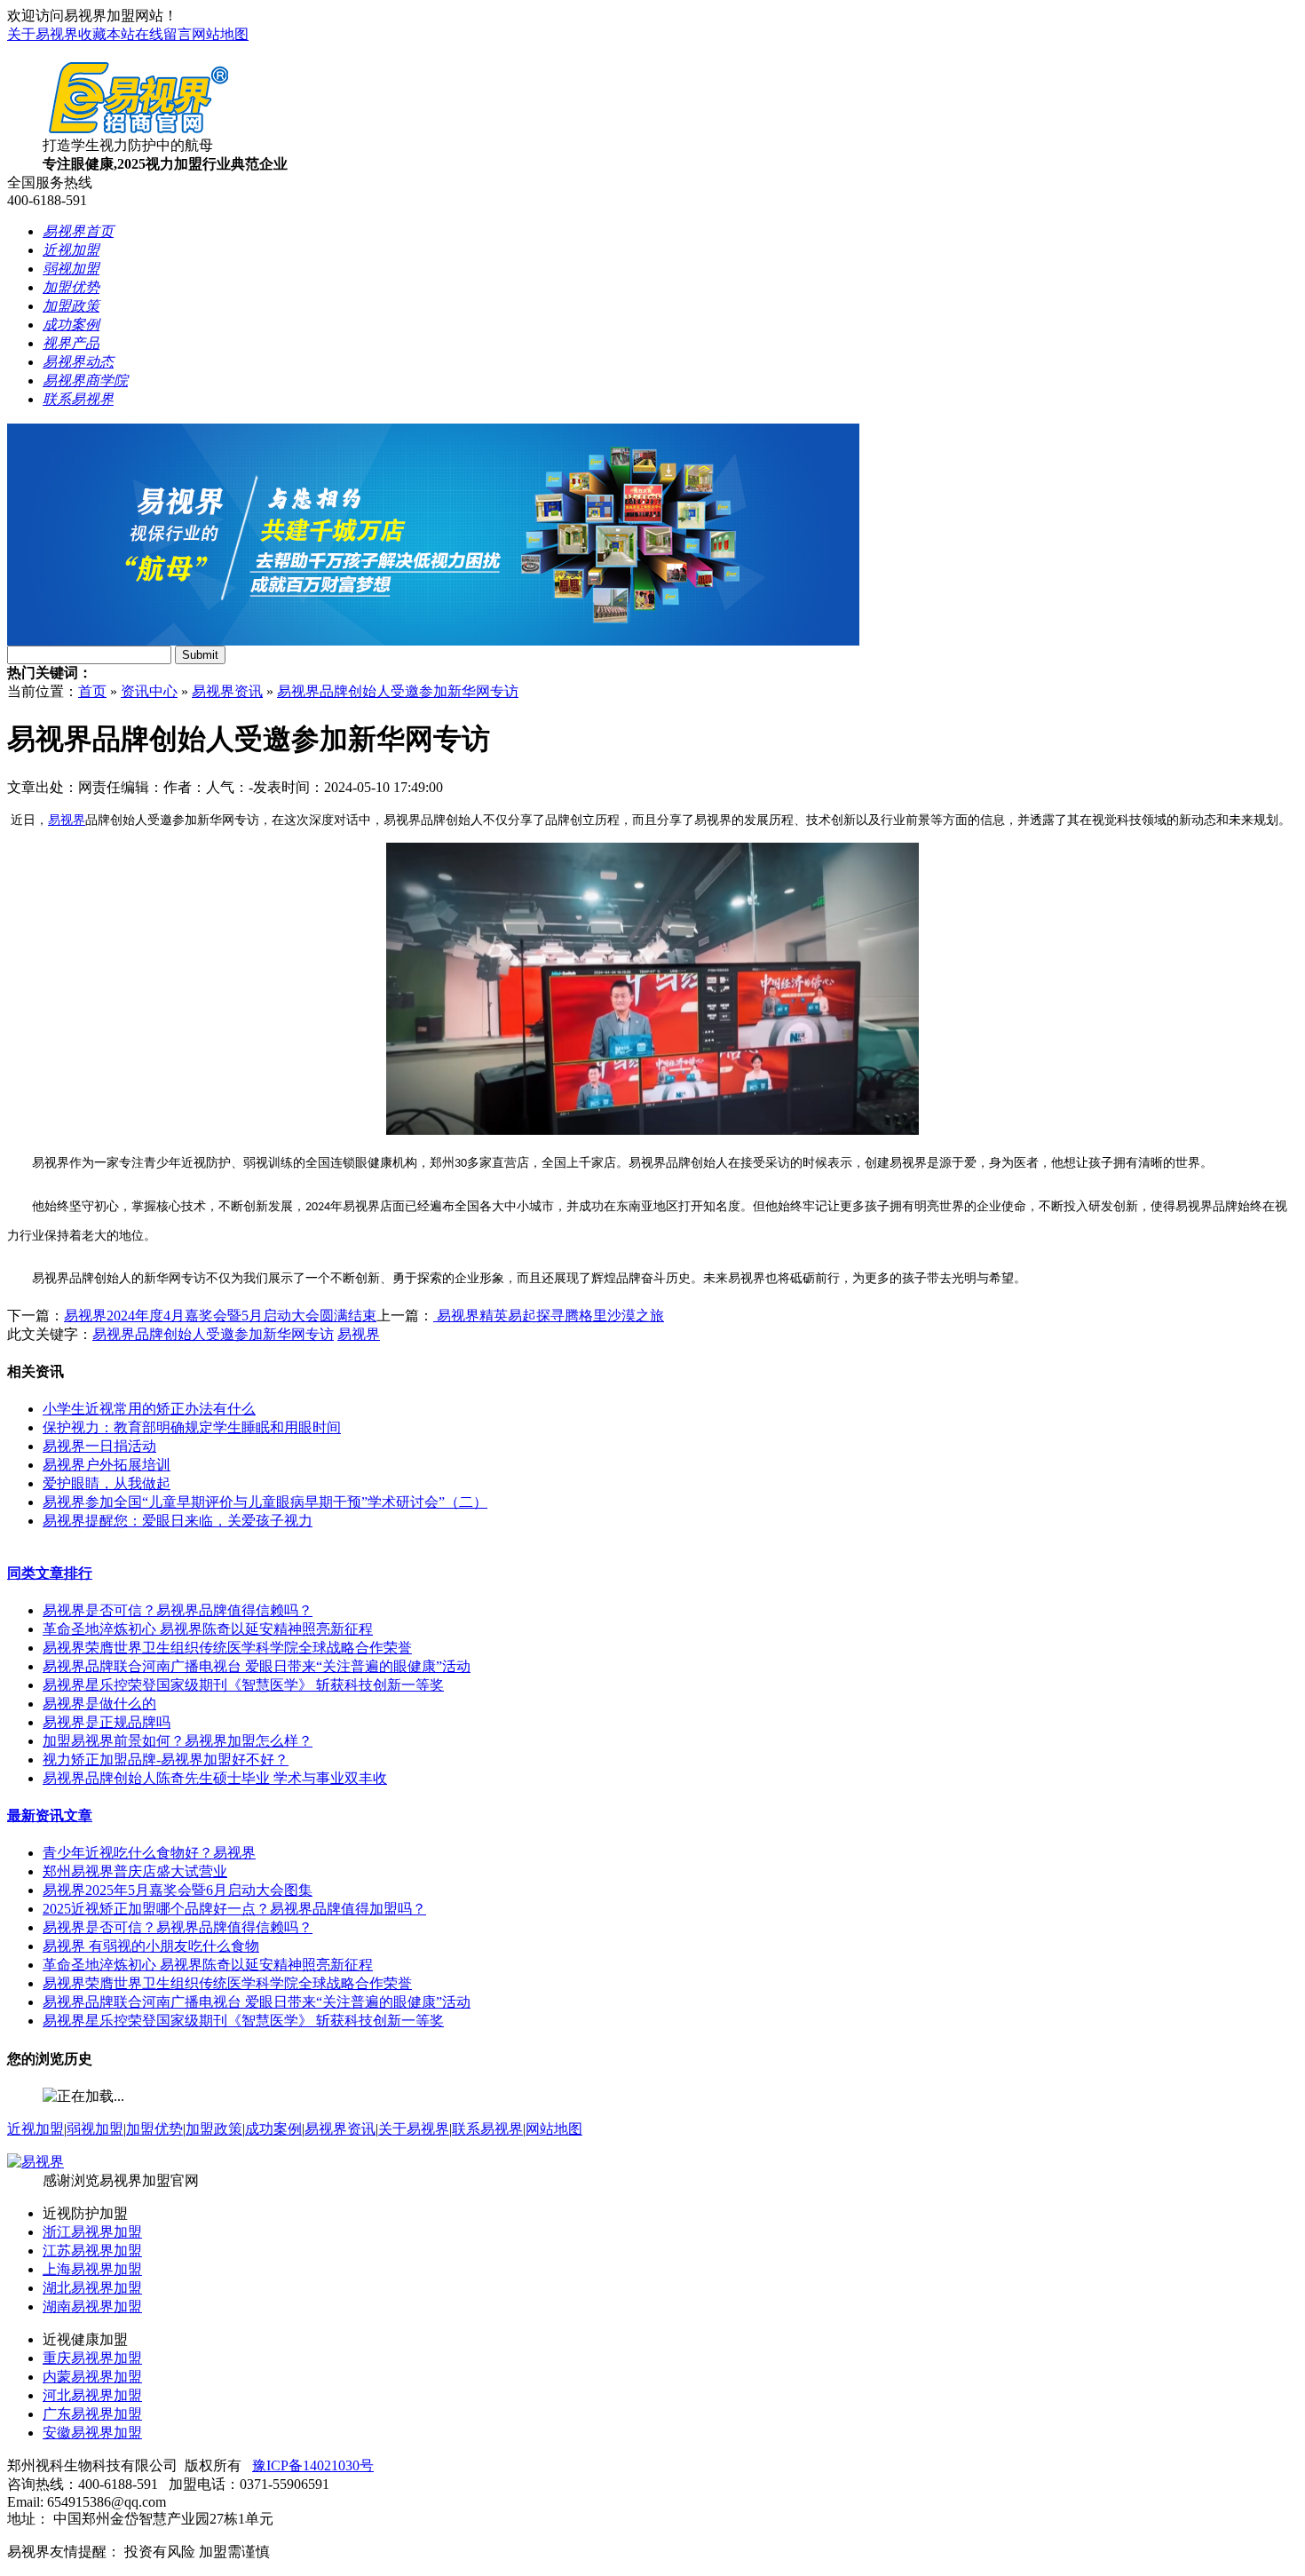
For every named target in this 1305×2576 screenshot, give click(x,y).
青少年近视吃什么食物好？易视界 (149, 1853)
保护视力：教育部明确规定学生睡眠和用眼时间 (192, 1427)
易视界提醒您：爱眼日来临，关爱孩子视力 (178, 1521)
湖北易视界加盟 (92, 2288)
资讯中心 (149, 691)
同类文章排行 (50, 1573)
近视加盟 (36, 2129)
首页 (92, 691)
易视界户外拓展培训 (107, 1465)
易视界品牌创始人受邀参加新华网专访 (398, 691)
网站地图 (220, 34)
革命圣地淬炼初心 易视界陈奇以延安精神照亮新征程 (208, 1629)
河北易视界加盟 (92, 2395)
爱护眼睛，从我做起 (107, 1483)
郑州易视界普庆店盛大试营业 (135, 1871)
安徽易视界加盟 (92, 2433)
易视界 (67, 820)
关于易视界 (43, 34)
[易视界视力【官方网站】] (138, 132)
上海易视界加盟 (92, 2269)
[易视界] (36, 2162)
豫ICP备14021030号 (313, 2465)
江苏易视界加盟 (92, 2251)
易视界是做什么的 (99, 1704)
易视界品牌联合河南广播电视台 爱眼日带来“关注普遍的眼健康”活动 (257, 1666)
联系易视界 (487, 2129)
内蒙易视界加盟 (92, 2377)
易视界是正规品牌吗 (107, 1722)
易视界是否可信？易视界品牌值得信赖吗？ (178, 1610)
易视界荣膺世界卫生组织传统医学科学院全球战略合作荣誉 (227, 1648)
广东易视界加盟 (92, 2414)
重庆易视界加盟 (92, 2358)
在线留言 (163, 34)
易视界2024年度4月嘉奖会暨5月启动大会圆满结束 (220, 1316)
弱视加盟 (95, 2129)
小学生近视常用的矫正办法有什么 (149, 1409)
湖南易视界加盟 (92, 2307)
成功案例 (273, 2129)
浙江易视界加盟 (92, 2232)
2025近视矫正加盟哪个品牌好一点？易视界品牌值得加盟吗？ (234, 1909)
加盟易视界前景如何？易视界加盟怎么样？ (178, 1741)
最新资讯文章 (50, 1815)
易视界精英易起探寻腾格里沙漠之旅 (549, 1316)
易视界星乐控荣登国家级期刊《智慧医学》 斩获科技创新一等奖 (243, 1685)
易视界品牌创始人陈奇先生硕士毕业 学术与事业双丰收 (215, 1778)
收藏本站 (107, 34)
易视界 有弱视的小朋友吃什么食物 (151, 1946)
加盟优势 (154, 2129)
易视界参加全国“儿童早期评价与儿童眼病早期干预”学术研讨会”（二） (265, 1502)
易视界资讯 (227, 691)
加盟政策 (214, 2129)
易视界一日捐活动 (99, 1446)
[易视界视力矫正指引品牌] (433, 641)
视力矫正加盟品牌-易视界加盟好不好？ (166, 1760)
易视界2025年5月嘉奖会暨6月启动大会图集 (178, 1890)
